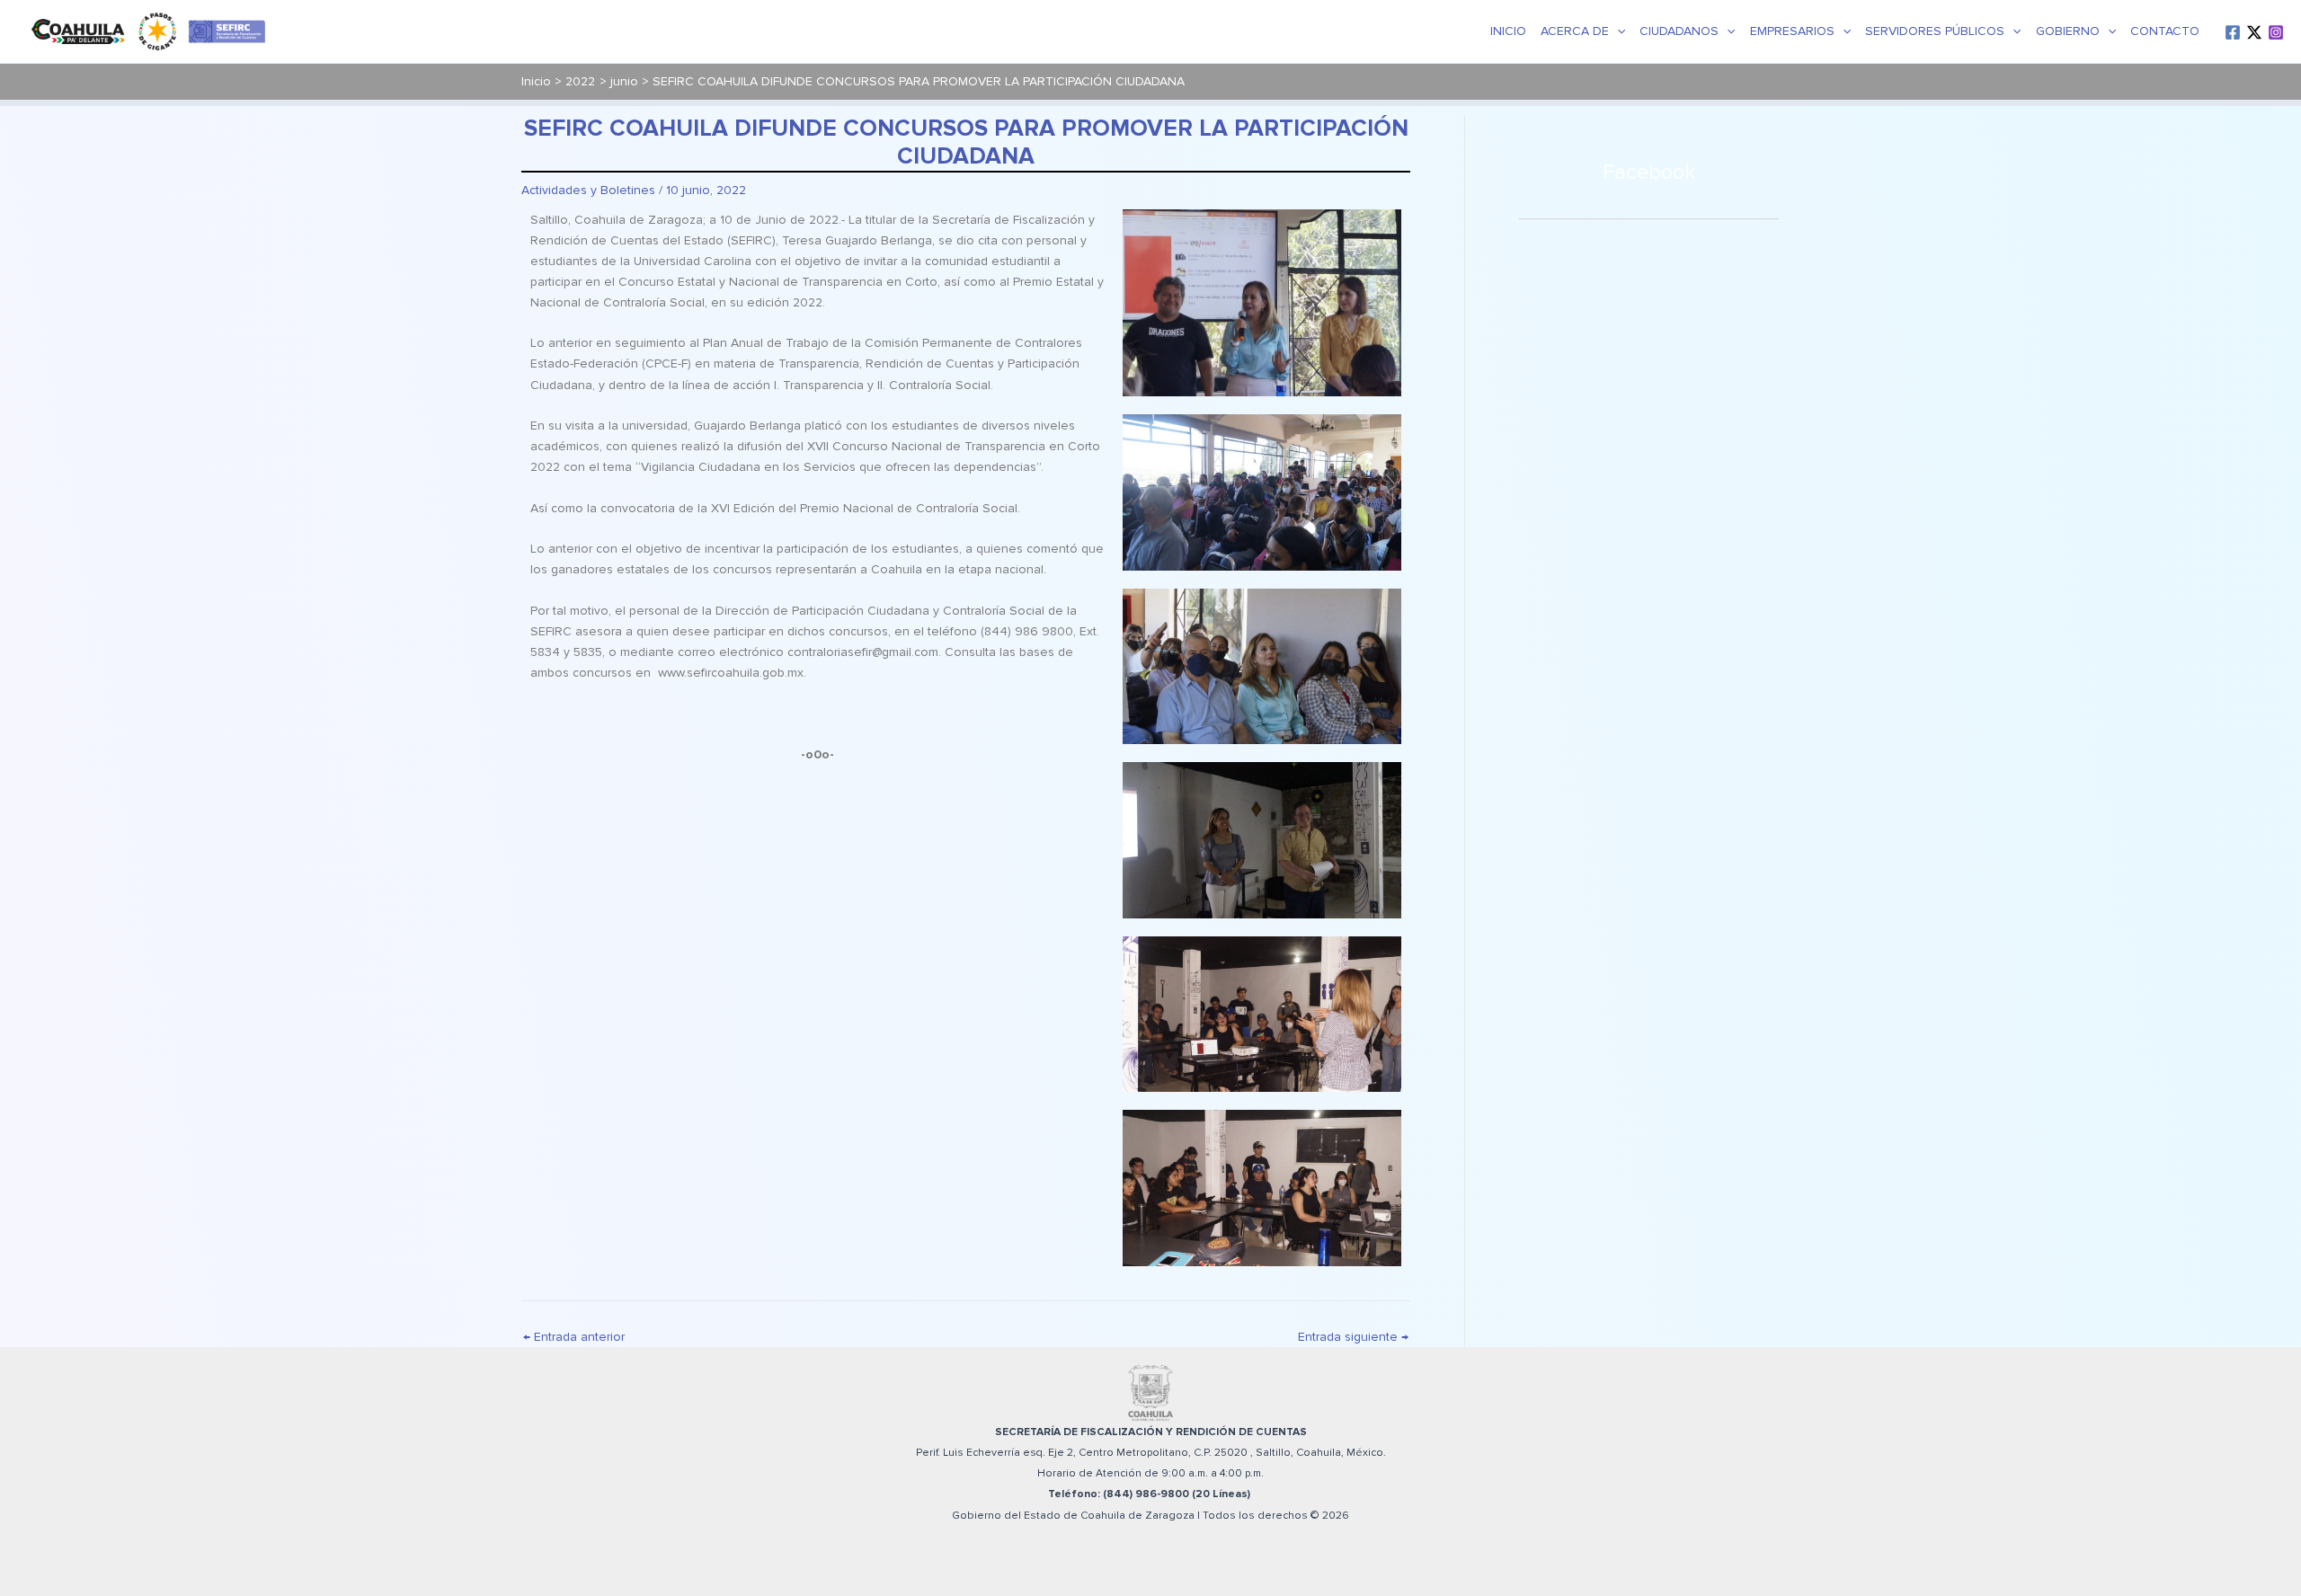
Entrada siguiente (1353, 1337)
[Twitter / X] (2254, 32)
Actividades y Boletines (588, 190)
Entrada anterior (574, 1337)
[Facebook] (2233, 32)
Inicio (1508, 31)
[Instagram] (2276, 32)
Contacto (2165, 31)
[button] (1617, 31)
